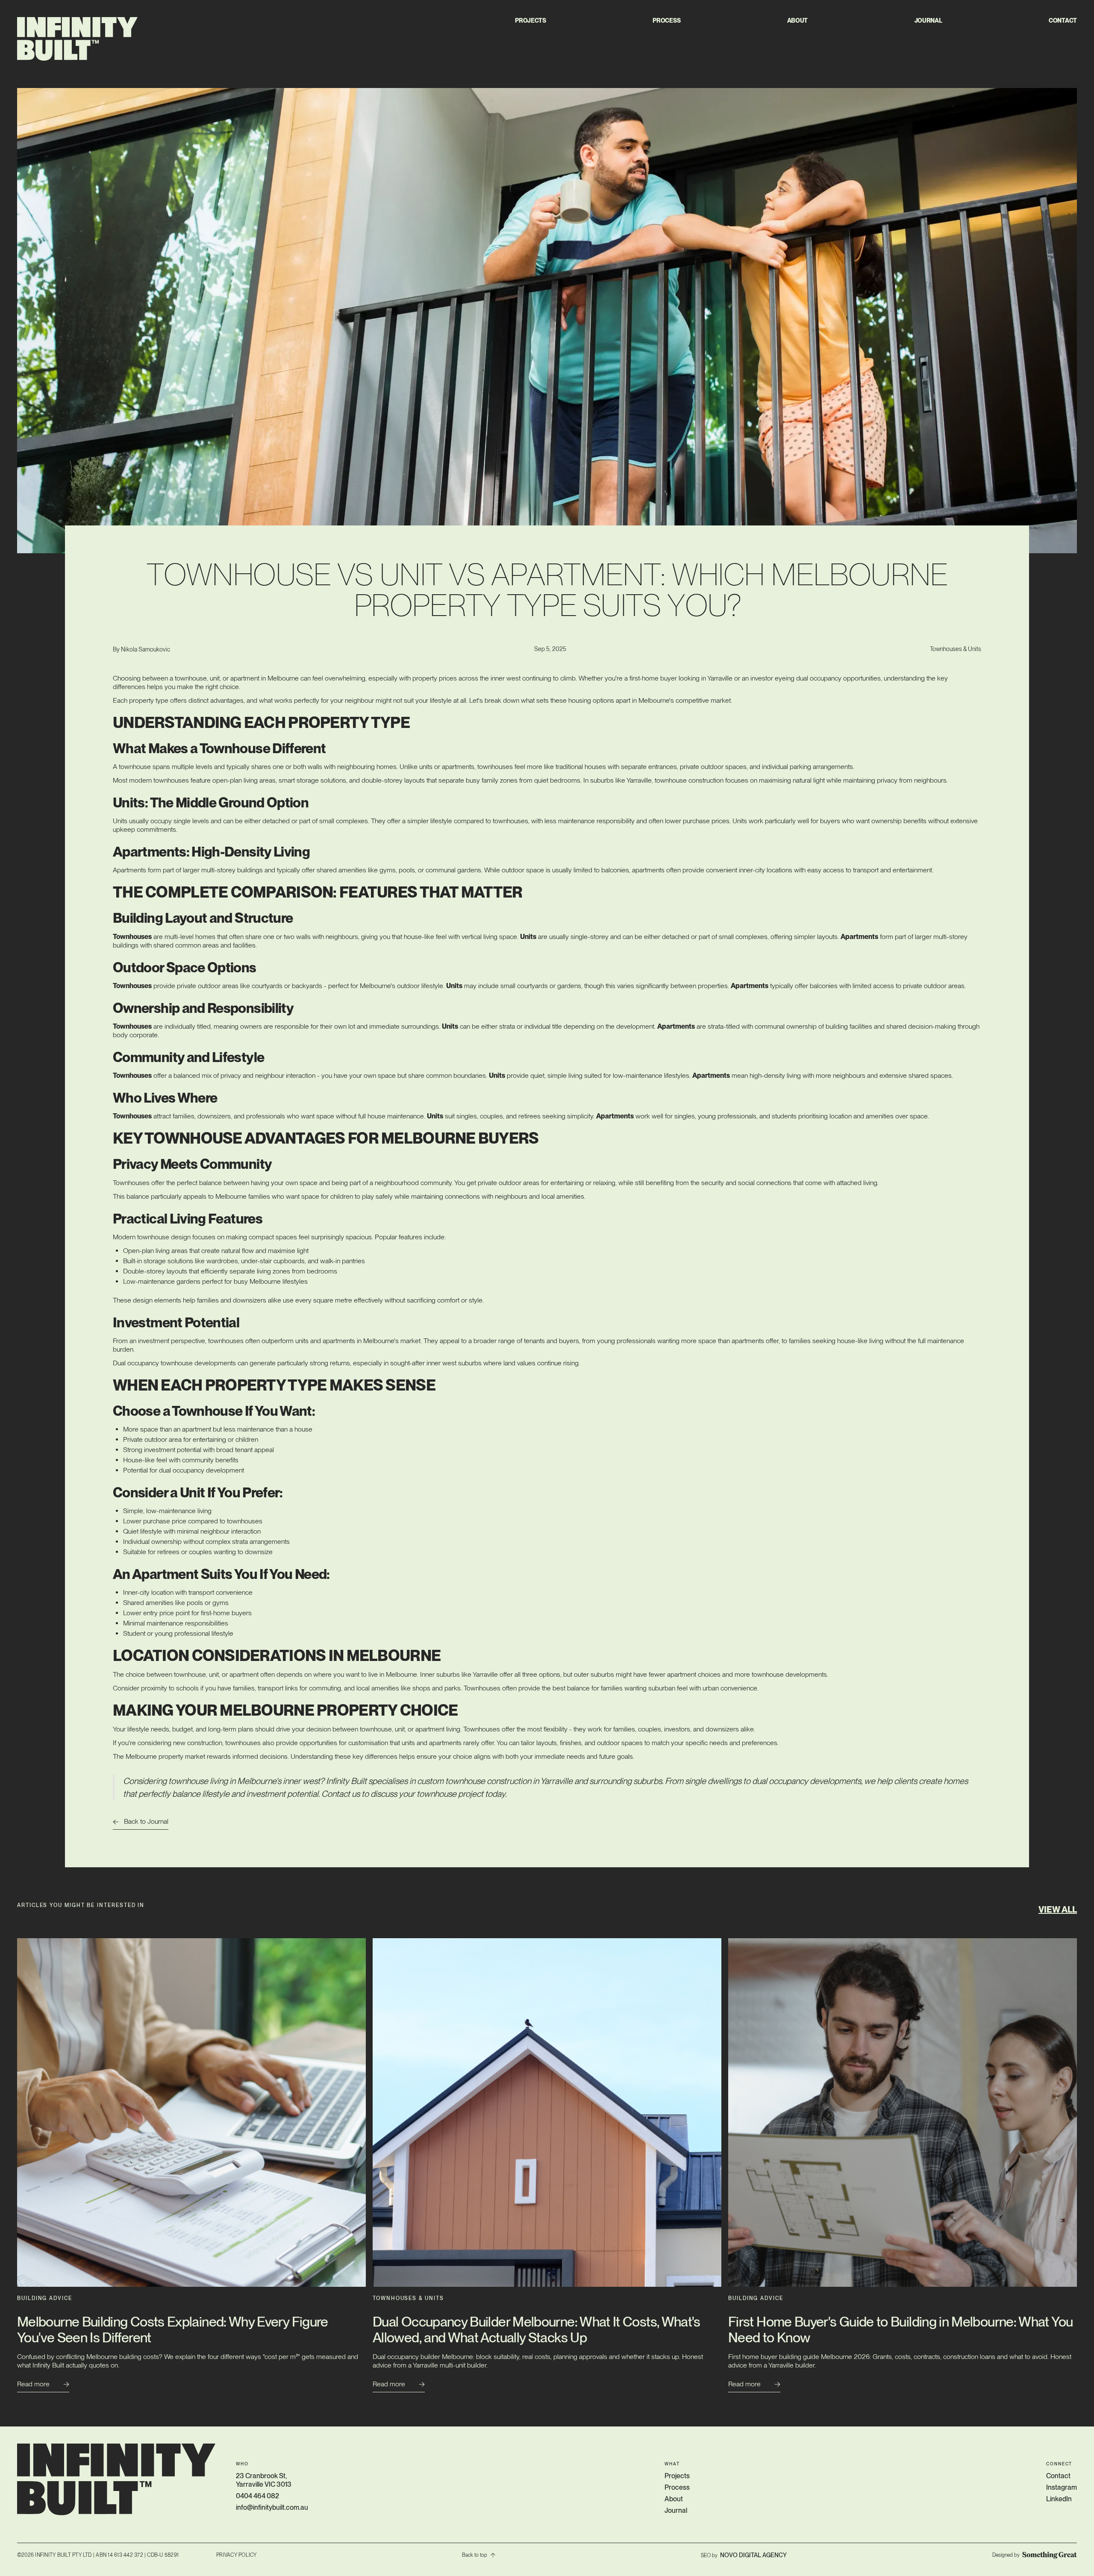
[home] (77, 39)
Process (677, 2487)
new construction (198, 1743)
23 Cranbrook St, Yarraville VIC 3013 (264, 2480)
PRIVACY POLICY (236, 2555)
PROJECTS (531, 21)
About (674, 2499)
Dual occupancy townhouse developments (174, 1363)
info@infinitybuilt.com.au (272, 2507)
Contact (1058, 2476)
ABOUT (798, 21)
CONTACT (1063, 21)
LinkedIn (1059, 2499)
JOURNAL (928, 21)
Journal (676, 2510)
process (666, 21)
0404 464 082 (257, 2496)
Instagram (1062, 2487)
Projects (677, 2476)
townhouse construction (689, 780)
